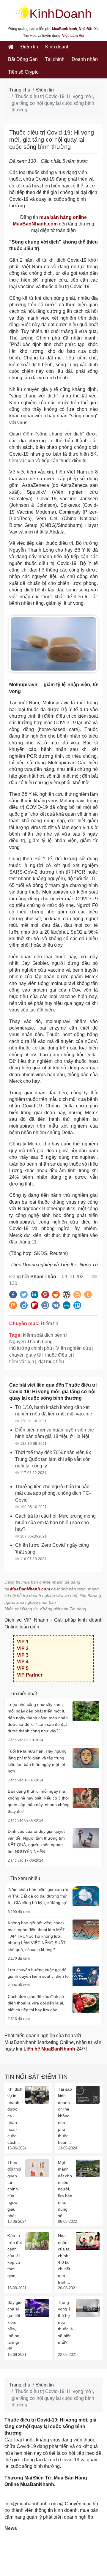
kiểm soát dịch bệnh (44, 1335)
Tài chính (55, 59)
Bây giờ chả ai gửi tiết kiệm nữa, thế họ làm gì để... (15, 2326)
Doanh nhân (85, 59)
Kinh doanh (57, 47)
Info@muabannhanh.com (31, 2504)
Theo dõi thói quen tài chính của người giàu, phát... (14, 2189)
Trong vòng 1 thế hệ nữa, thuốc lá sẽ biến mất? (65, 2322)
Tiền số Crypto (23, 72)
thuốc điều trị (59, 1355)
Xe (96, 29)
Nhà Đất (86, 29)
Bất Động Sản (23, 59)
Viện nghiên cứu (74, 1348)
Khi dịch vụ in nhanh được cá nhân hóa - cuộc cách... (15, 2116)
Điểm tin (29, 47)
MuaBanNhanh (64, 29)
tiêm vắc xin (22, 1362)
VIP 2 (23, 1648)
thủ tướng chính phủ (31, 1348)
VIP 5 (23, 1668)
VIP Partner (30, 1675)
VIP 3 (23, 1655)
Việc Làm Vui (73, 36)
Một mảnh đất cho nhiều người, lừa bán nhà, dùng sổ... (65, 2189)
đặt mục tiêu (51, 1362)
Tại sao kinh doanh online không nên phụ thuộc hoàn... (65, 2116)
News (11, 2528)
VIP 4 (23, 1662)
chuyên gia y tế (25, 1355)
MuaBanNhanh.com (30, 1589)
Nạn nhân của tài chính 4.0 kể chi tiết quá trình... (64, 2259)
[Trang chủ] (11, 47)
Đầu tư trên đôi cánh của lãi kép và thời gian (15, 2255)
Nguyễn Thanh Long (31, 1342)
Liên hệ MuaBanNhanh (49, 2049)
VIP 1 (23, 1642)
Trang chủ (20, 90)
